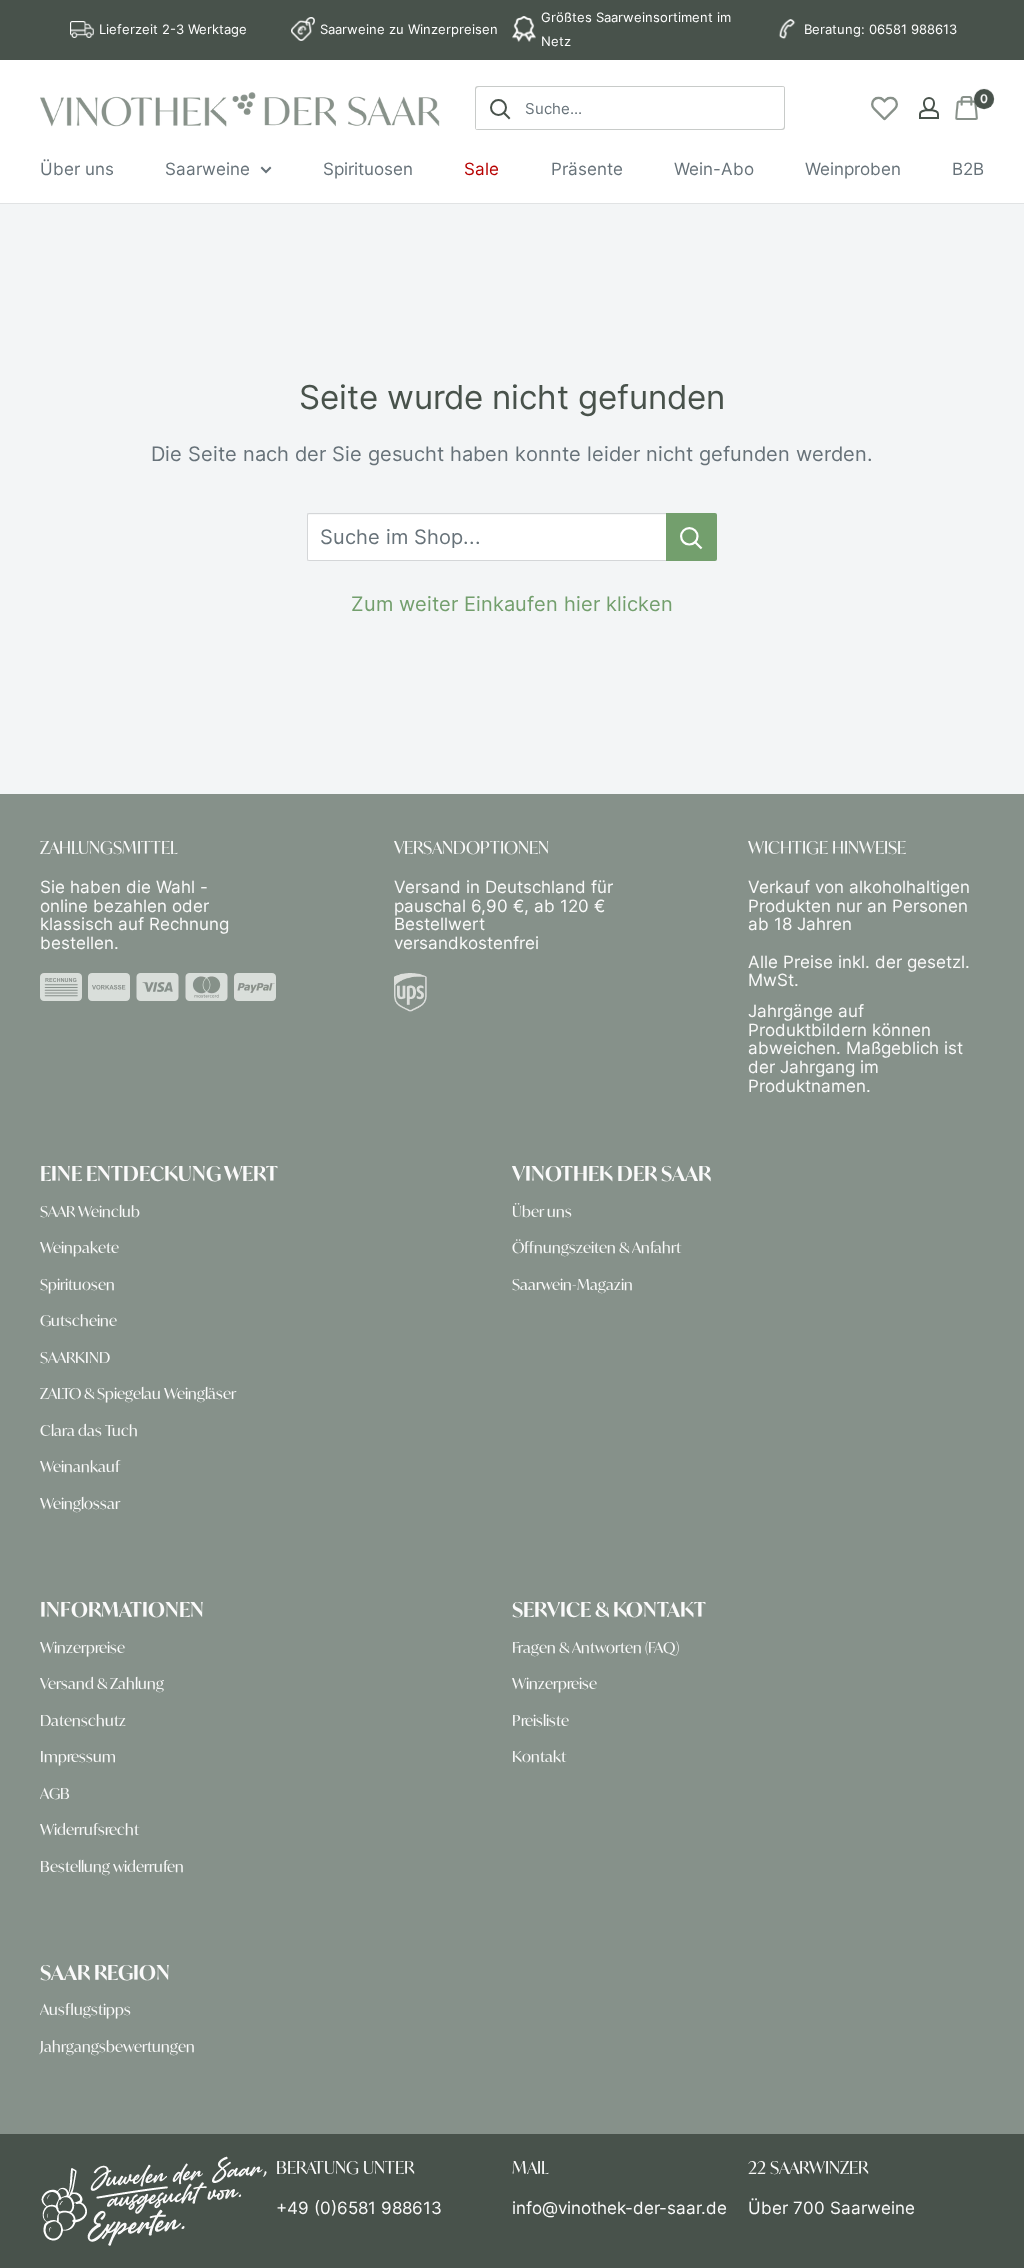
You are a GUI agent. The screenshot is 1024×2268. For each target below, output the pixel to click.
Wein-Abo (714, 169)
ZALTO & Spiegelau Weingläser (138, 1393)
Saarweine (207, 169)
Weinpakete (79, 1247)
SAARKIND (75, 1357)
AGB (55, 1793)
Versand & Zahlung (102, 1683)
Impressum (78, 1756)
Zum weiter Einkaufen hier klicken (512, 604)
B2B (968, 169)
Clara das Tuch (89, 1430)
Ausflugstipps (85, 2009)
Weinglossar (80, 1503)
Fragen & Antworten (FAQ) (595, 1647)
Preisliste (540, 1720)
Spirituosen (368, 169)
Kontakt (539, 1756)
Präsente (587, 169)
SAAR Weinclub (90, 1211)
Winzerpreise (82, 1647)
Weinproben (853, 169)
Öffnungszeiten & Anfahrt (596, 1247)
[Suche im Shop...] (691, 537)
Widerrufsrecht (89, 1829)
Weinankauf (80, 1466)
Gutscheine (78, 1320)
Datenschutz (83, 1720)
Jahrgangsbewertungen (117, 2046)
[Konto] (929, 108)
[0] (967, 108)
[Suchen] (500, 108)
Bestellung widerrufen (112, 1866)
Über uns (77, 169)
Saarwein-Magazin (572, 1284)
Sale (481, 169)
